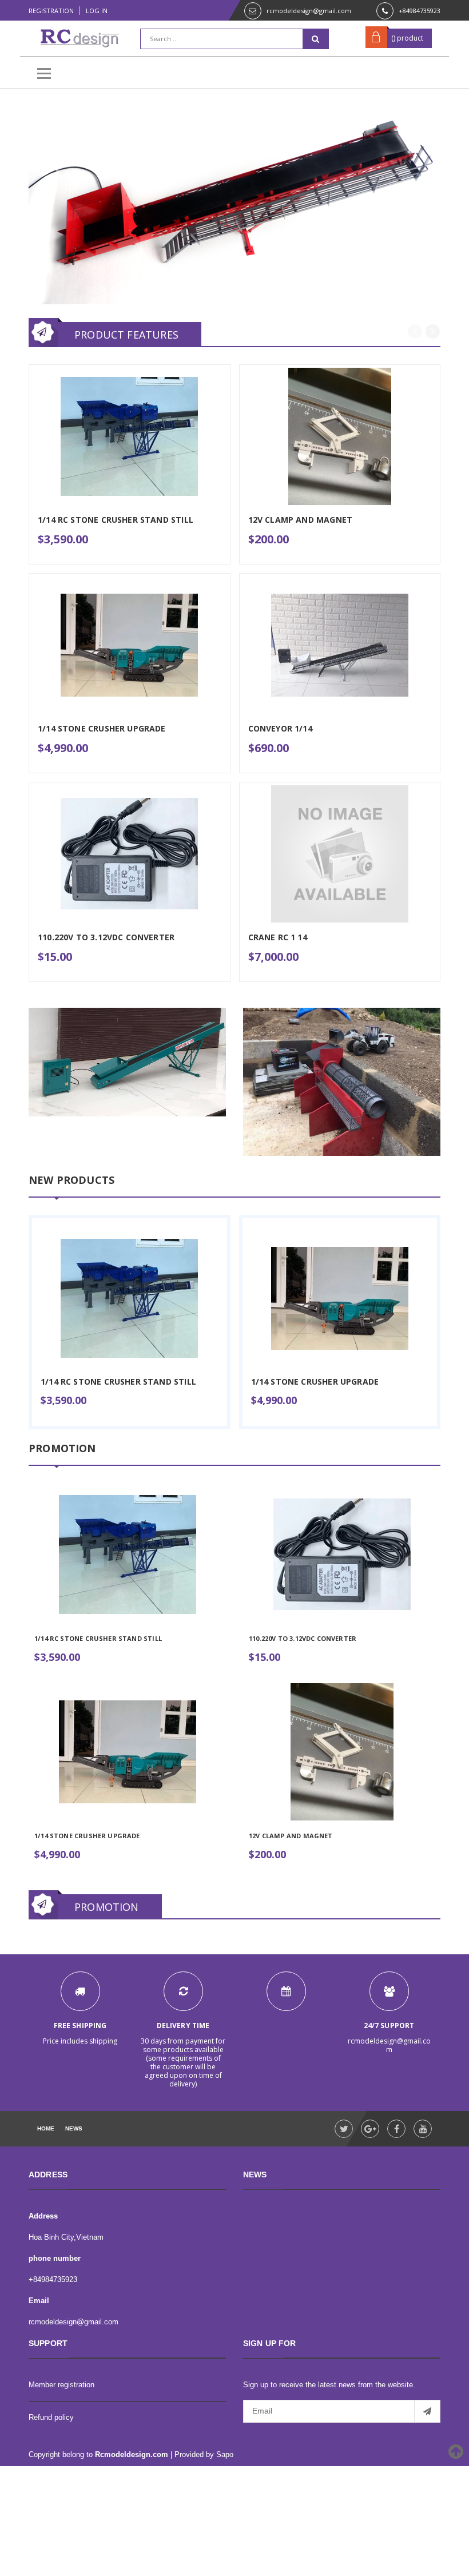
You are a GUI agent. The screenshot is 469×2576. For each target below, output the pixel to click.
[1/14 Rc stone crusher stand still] (130, 1298)
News (74, 2128)
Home (46, 2128)
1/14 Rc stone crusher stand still (118, 1382)
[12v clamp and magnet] (342, 1752)
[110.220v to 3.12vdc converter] (342, 1555)
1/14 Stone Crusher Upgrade (315, 1382)
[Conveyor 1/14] (340, 645)
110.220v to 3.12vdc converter (303, 1638)
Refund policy (51, 2417)
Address (43, 2216)
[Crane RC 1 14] (340, 854)
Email (39, 2301)
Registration (51, 11)
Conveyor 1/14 (280, 728)
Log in (97, 11)
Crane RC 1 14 (278, 937)
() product (407, 38)
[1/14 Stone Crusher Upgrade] (340, 1298)
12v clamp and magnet (291, 1836)
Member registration (61, 2385)
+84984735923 (420, 11)
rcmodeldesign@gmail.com (309, 11)
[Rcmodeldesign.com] (127, 1062)
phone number (55, 2258)
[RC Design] (234, 205)
